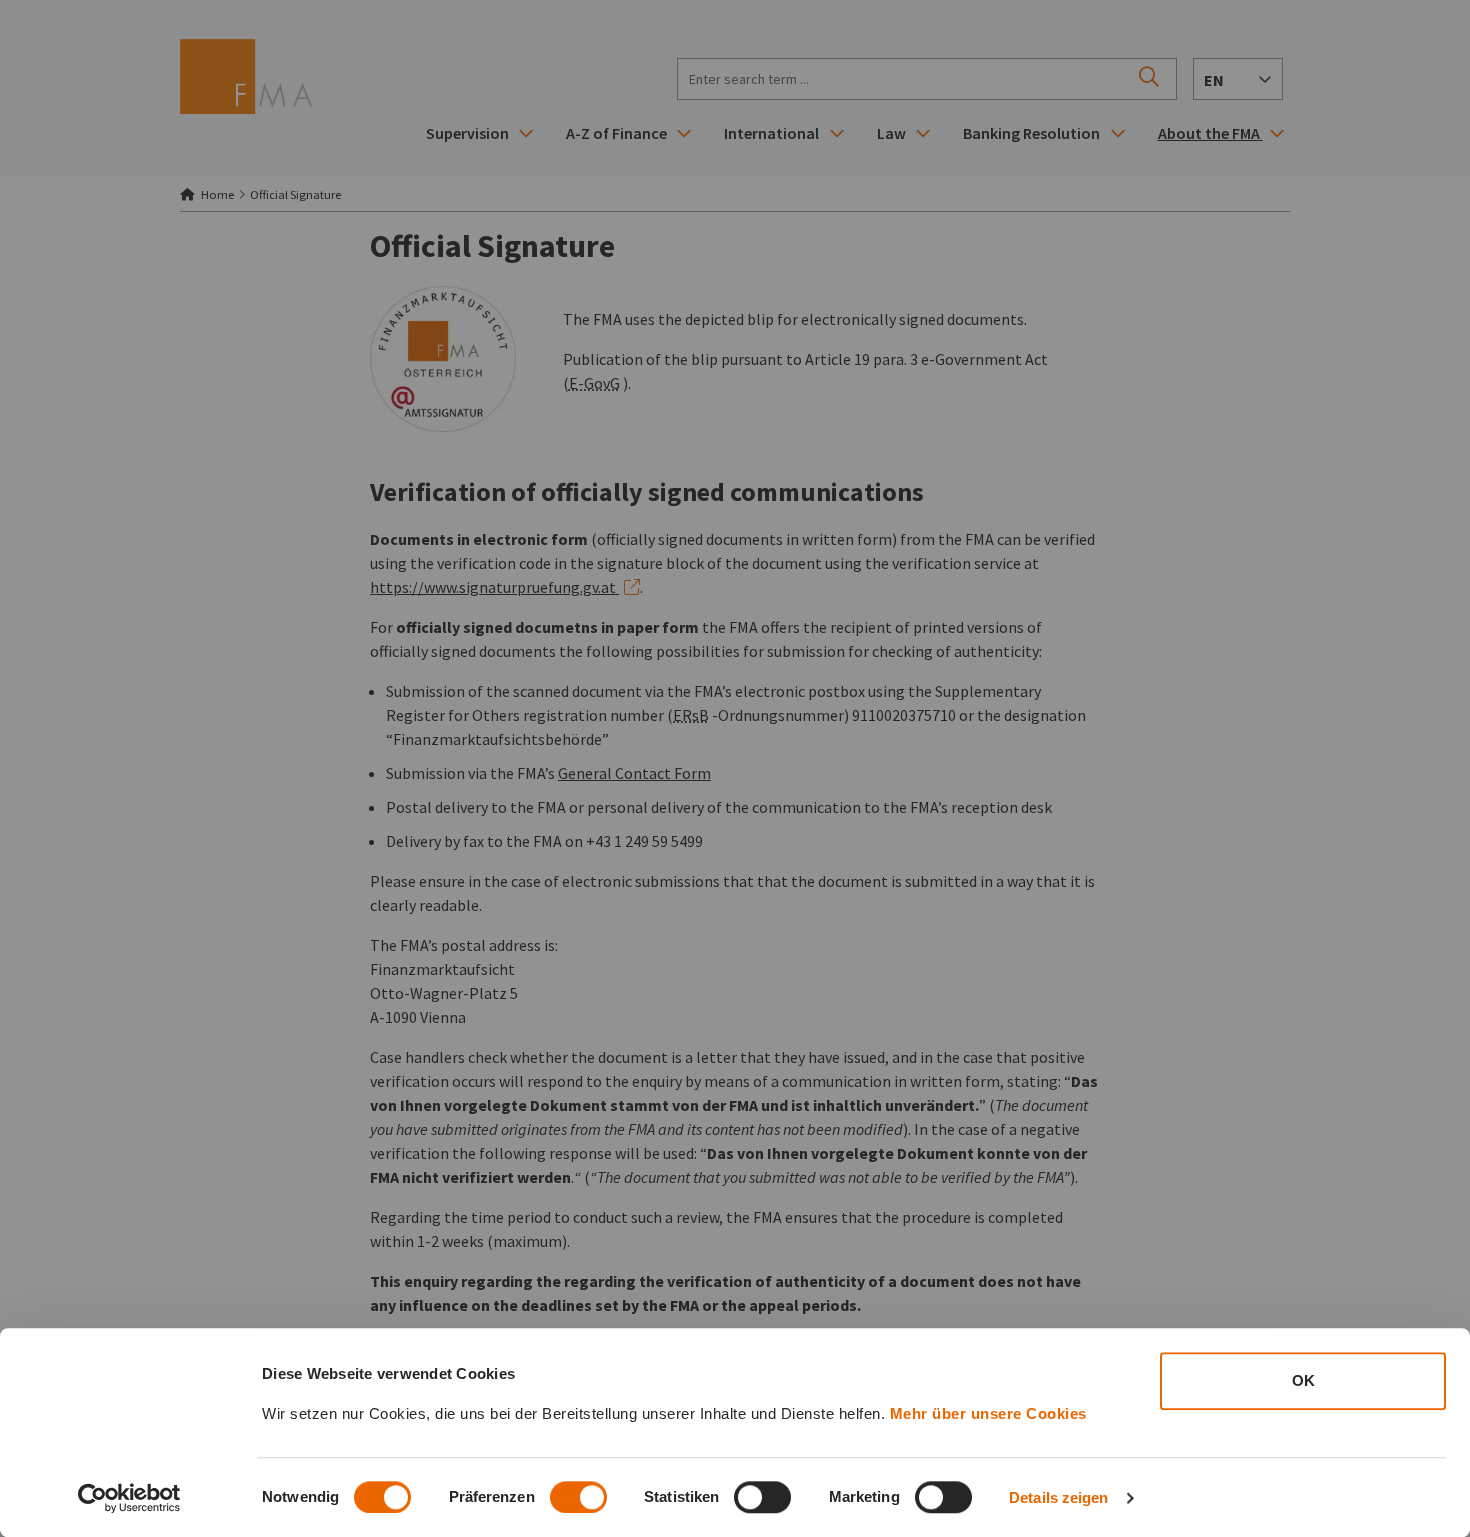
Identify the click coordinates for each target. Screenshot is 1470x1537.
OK (1303, 1380)
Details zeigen (1058, 1497)
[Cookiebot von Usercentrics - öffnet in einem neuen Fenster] (129, 1498)
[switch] (578, 1497)
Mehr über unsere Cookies (988, 1413)
